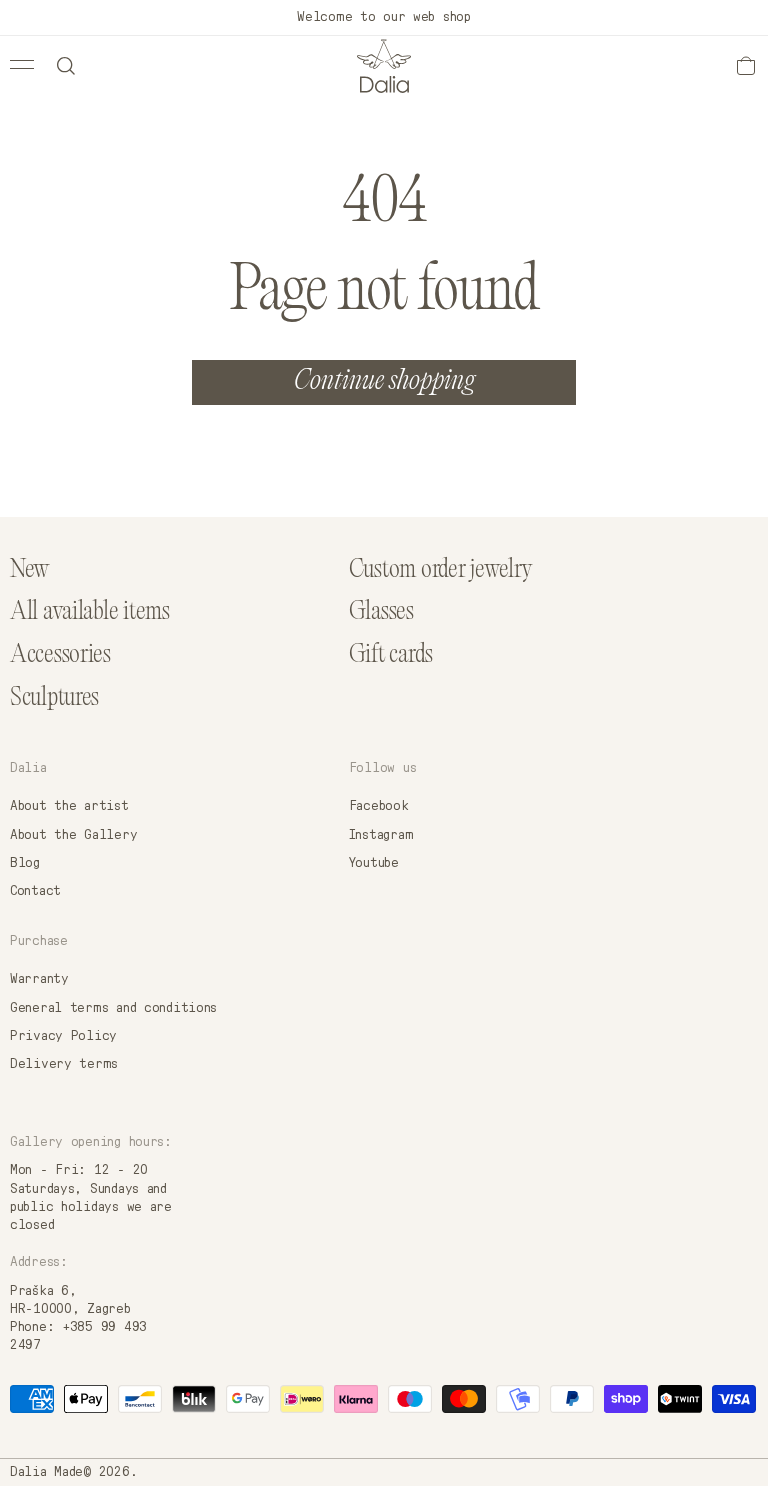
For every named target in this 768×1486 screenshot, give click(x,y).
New (30, 570)
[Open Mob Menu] (22, 64)
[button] (66, 66)
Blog (25, 863)
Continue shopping (384, 382)
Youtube (374, 863)
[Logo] (384, 66)
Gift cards (391, 655)
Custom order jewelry (441, 570)
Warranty (39, 979)
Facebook (379, 806)
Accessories (60, 655)
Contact (35, 891)
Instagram (381, 835)
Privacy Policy (63, 1036)
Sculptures (54, 698)
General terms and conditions (113, 1008)
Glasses (381, 612)
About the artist (69, 806)
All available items (90, 612)
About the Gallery (73, 835)
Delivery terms (64, 1064)
